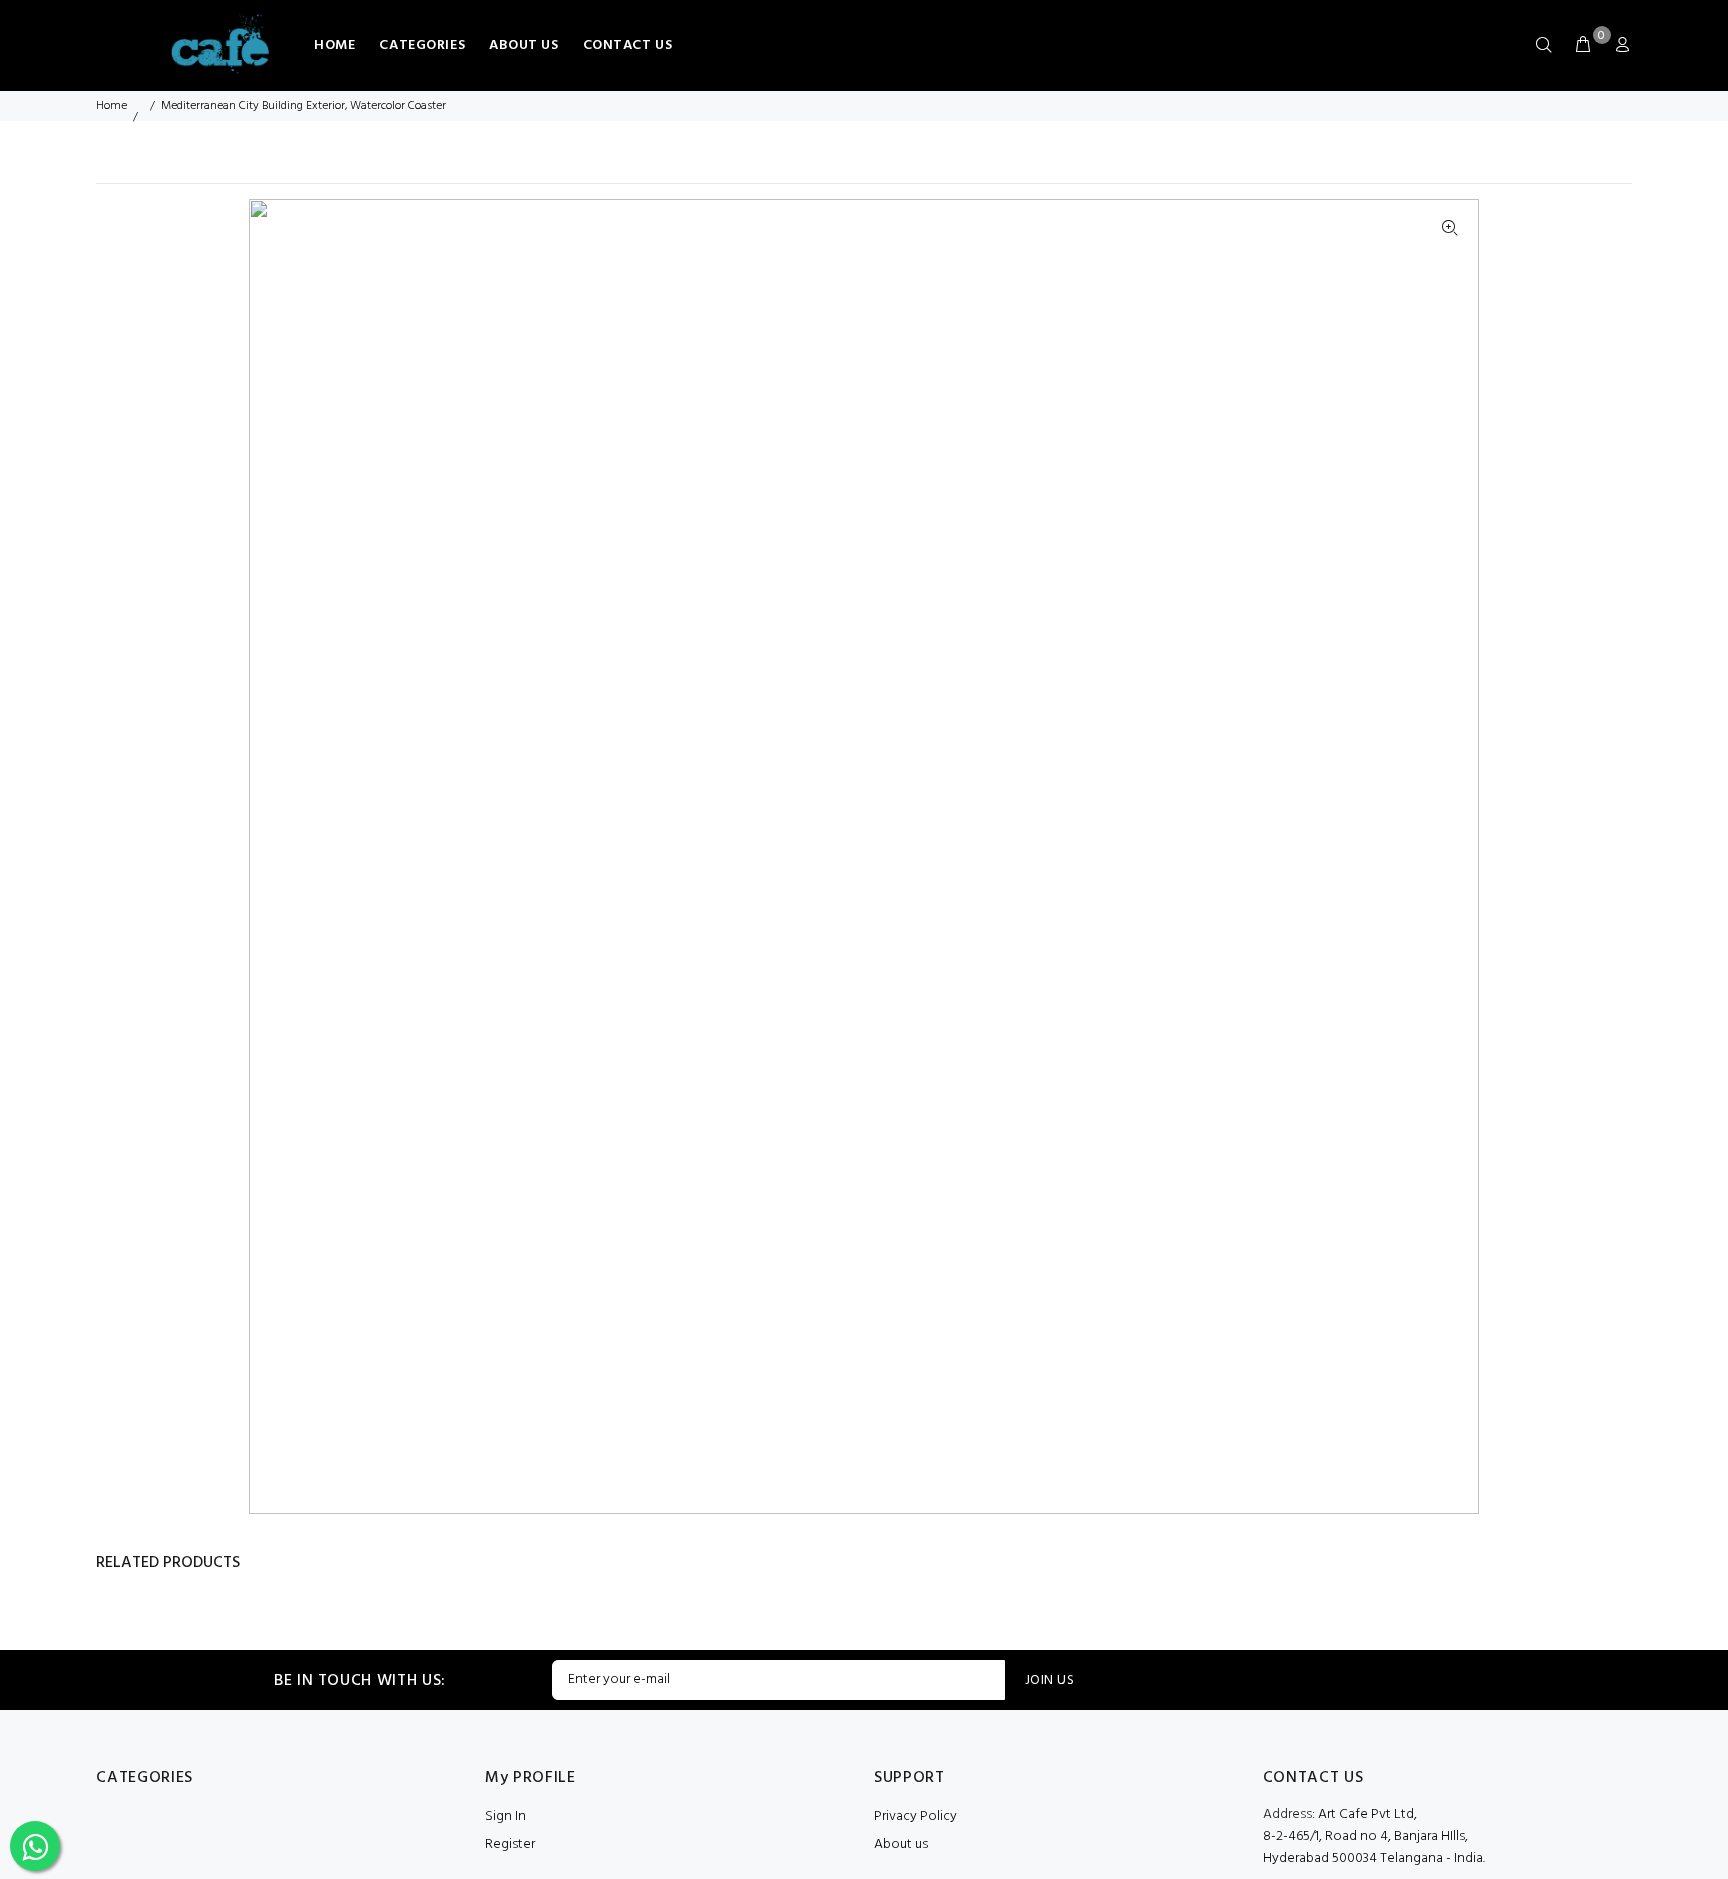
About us (901, 1844)
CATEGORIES (422, 45)
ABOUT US (523, 45)
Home (111, 106)
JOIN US (1049, 1680)
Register (510, 1844)
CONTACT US (628, 45)
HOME (334, 45)
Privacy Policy (915, 1816)
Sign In (505, 1816)
